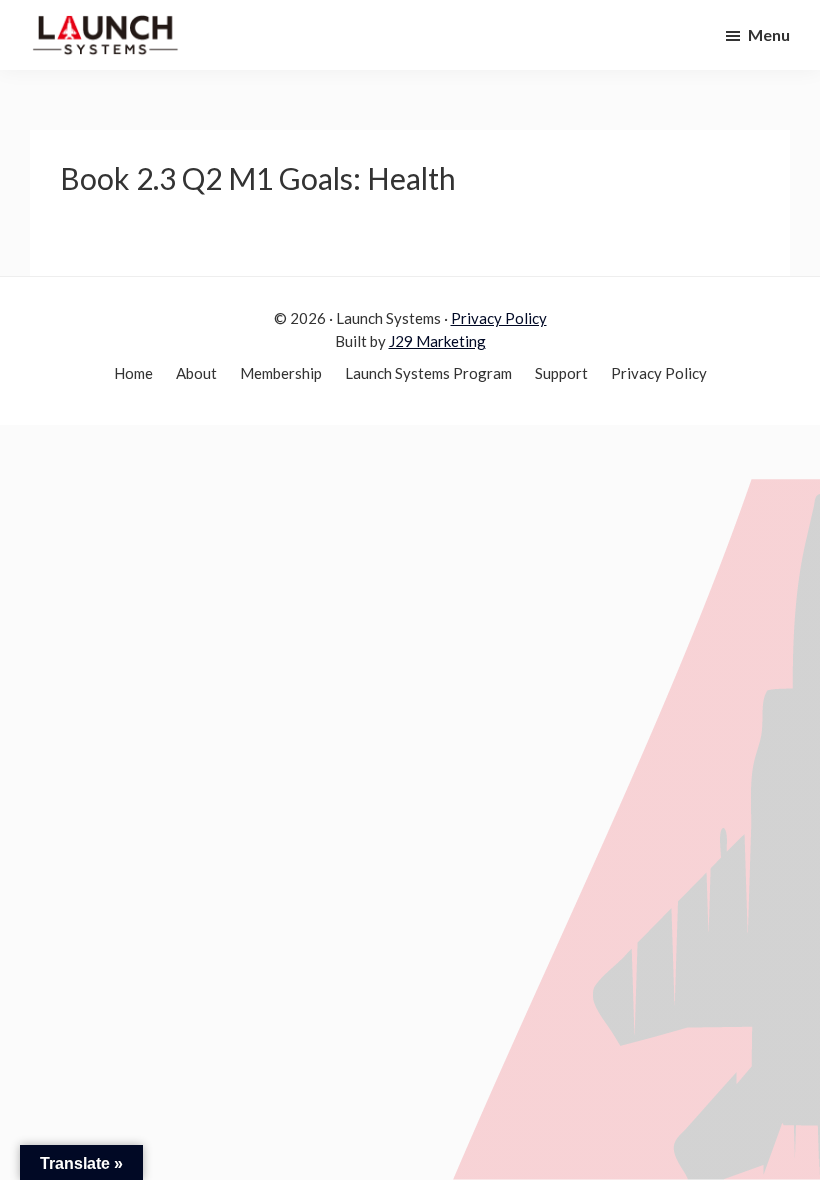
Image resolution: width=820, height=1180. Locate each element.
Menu (769, 34)
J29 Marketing (437, 341)
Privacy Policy (499, 318)
